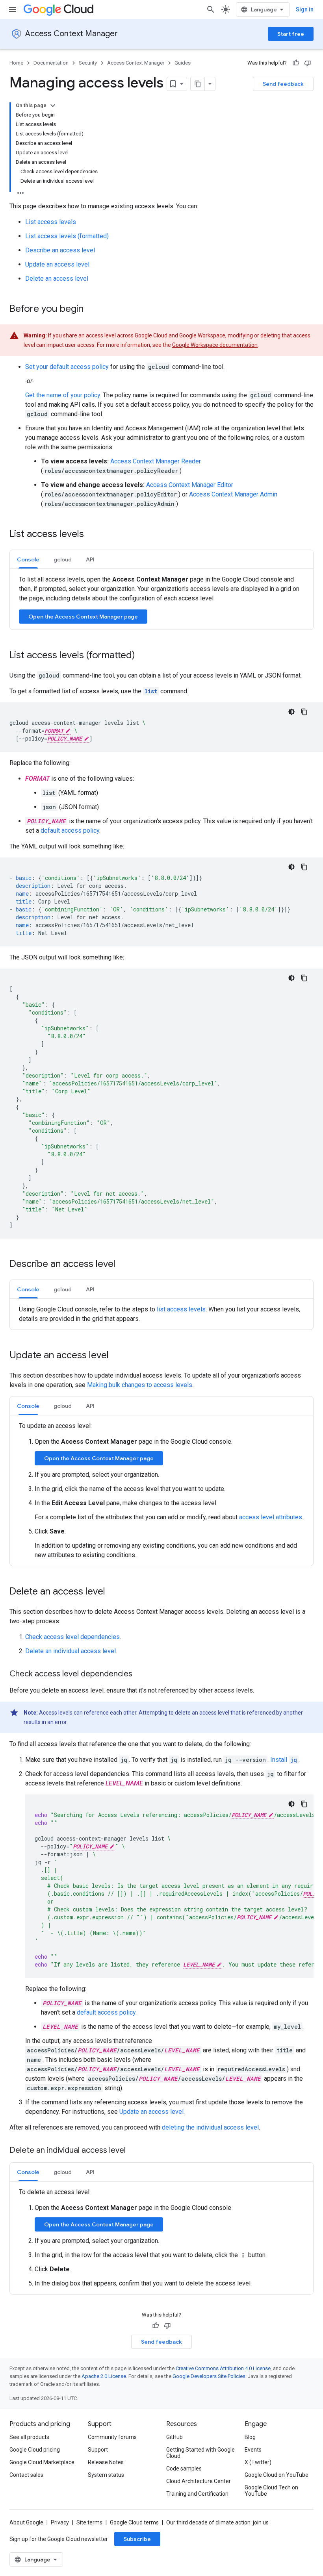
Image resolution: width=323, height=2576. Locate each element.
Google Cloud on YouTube (277, 2475)
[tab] (28, 559)
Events (253, 2450)
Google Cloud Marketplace (42, 2462)
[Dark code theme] (291, 712)
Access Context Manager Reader (156, 461)
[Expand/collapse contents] (53, 106)
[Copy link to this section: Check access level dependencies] (140, 1674)
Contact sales (26, 2475)
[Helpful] (296, 63)
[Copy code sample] (304, 712)
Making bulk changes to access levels (140, 1385)
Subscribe (137, 2539)
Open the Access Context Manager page (83, 617)
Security (88, 63)
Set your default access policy (67, 367)
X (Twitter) (258, 2462)
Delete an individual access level (71, 1651)
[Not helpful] (308, 63)
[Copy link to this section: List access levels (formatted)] (143, 656)
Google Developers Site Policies (209, 2376)
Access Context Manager (71, 34)
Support (98, 2450)
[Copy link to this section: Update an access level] (117, 1356)
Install (284, 1760)
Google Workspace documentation (215, 345)
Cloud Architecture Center (199, 2481)
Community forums (112, 2437)
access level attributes (271, 1517)
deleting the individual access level (210, 2127)
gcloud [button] (63, 559)
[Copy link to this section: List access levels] (92, 535)
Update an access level (57, 264)
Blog (250, 2437)
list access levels (181, 1309)
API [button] (90, 559)
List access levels (51, 222)
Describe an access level (60, 250)
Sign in (305, 9)
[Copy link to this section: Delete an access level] (113, 1592)
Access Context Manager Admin (233, 494)
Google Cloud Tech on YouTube (271, 2491)
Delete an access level (57, 279)
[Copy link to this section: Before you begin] (91, 309)
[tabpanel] (161, 599)
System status (106, 2475)
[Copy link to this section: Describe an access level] (123, 1265)
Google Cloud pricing (35, 2450)
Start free (291, 34)
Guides (183, 63)
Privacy (60, 2522)
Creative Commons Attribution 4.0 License (223, 2368)
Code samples (184, 2469)
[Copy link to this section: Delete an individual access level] (134, 2151)
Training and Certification (197, 2494)
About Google (26, 2522)
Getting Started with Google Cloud (200, 2453)
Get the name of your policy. (63, 395)
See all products (29, 2437)
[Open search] (211, 9)
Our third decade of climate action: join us (217, 2522)
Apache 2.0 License (104, 2376)
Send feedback (283, 84)
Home (16, 63)
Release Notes (106, 2462)
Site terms (89, 2522)
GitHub (174, 2437)
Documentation (51, 63)
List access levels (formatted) (67, 236)
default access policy (70, 831)
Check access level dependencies (72, 1637)
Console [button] (28, 559)
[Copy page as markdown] (198, 84)
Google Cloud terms (134, 2522)
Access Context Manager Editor (190, 485)
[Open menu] (13, 9)
